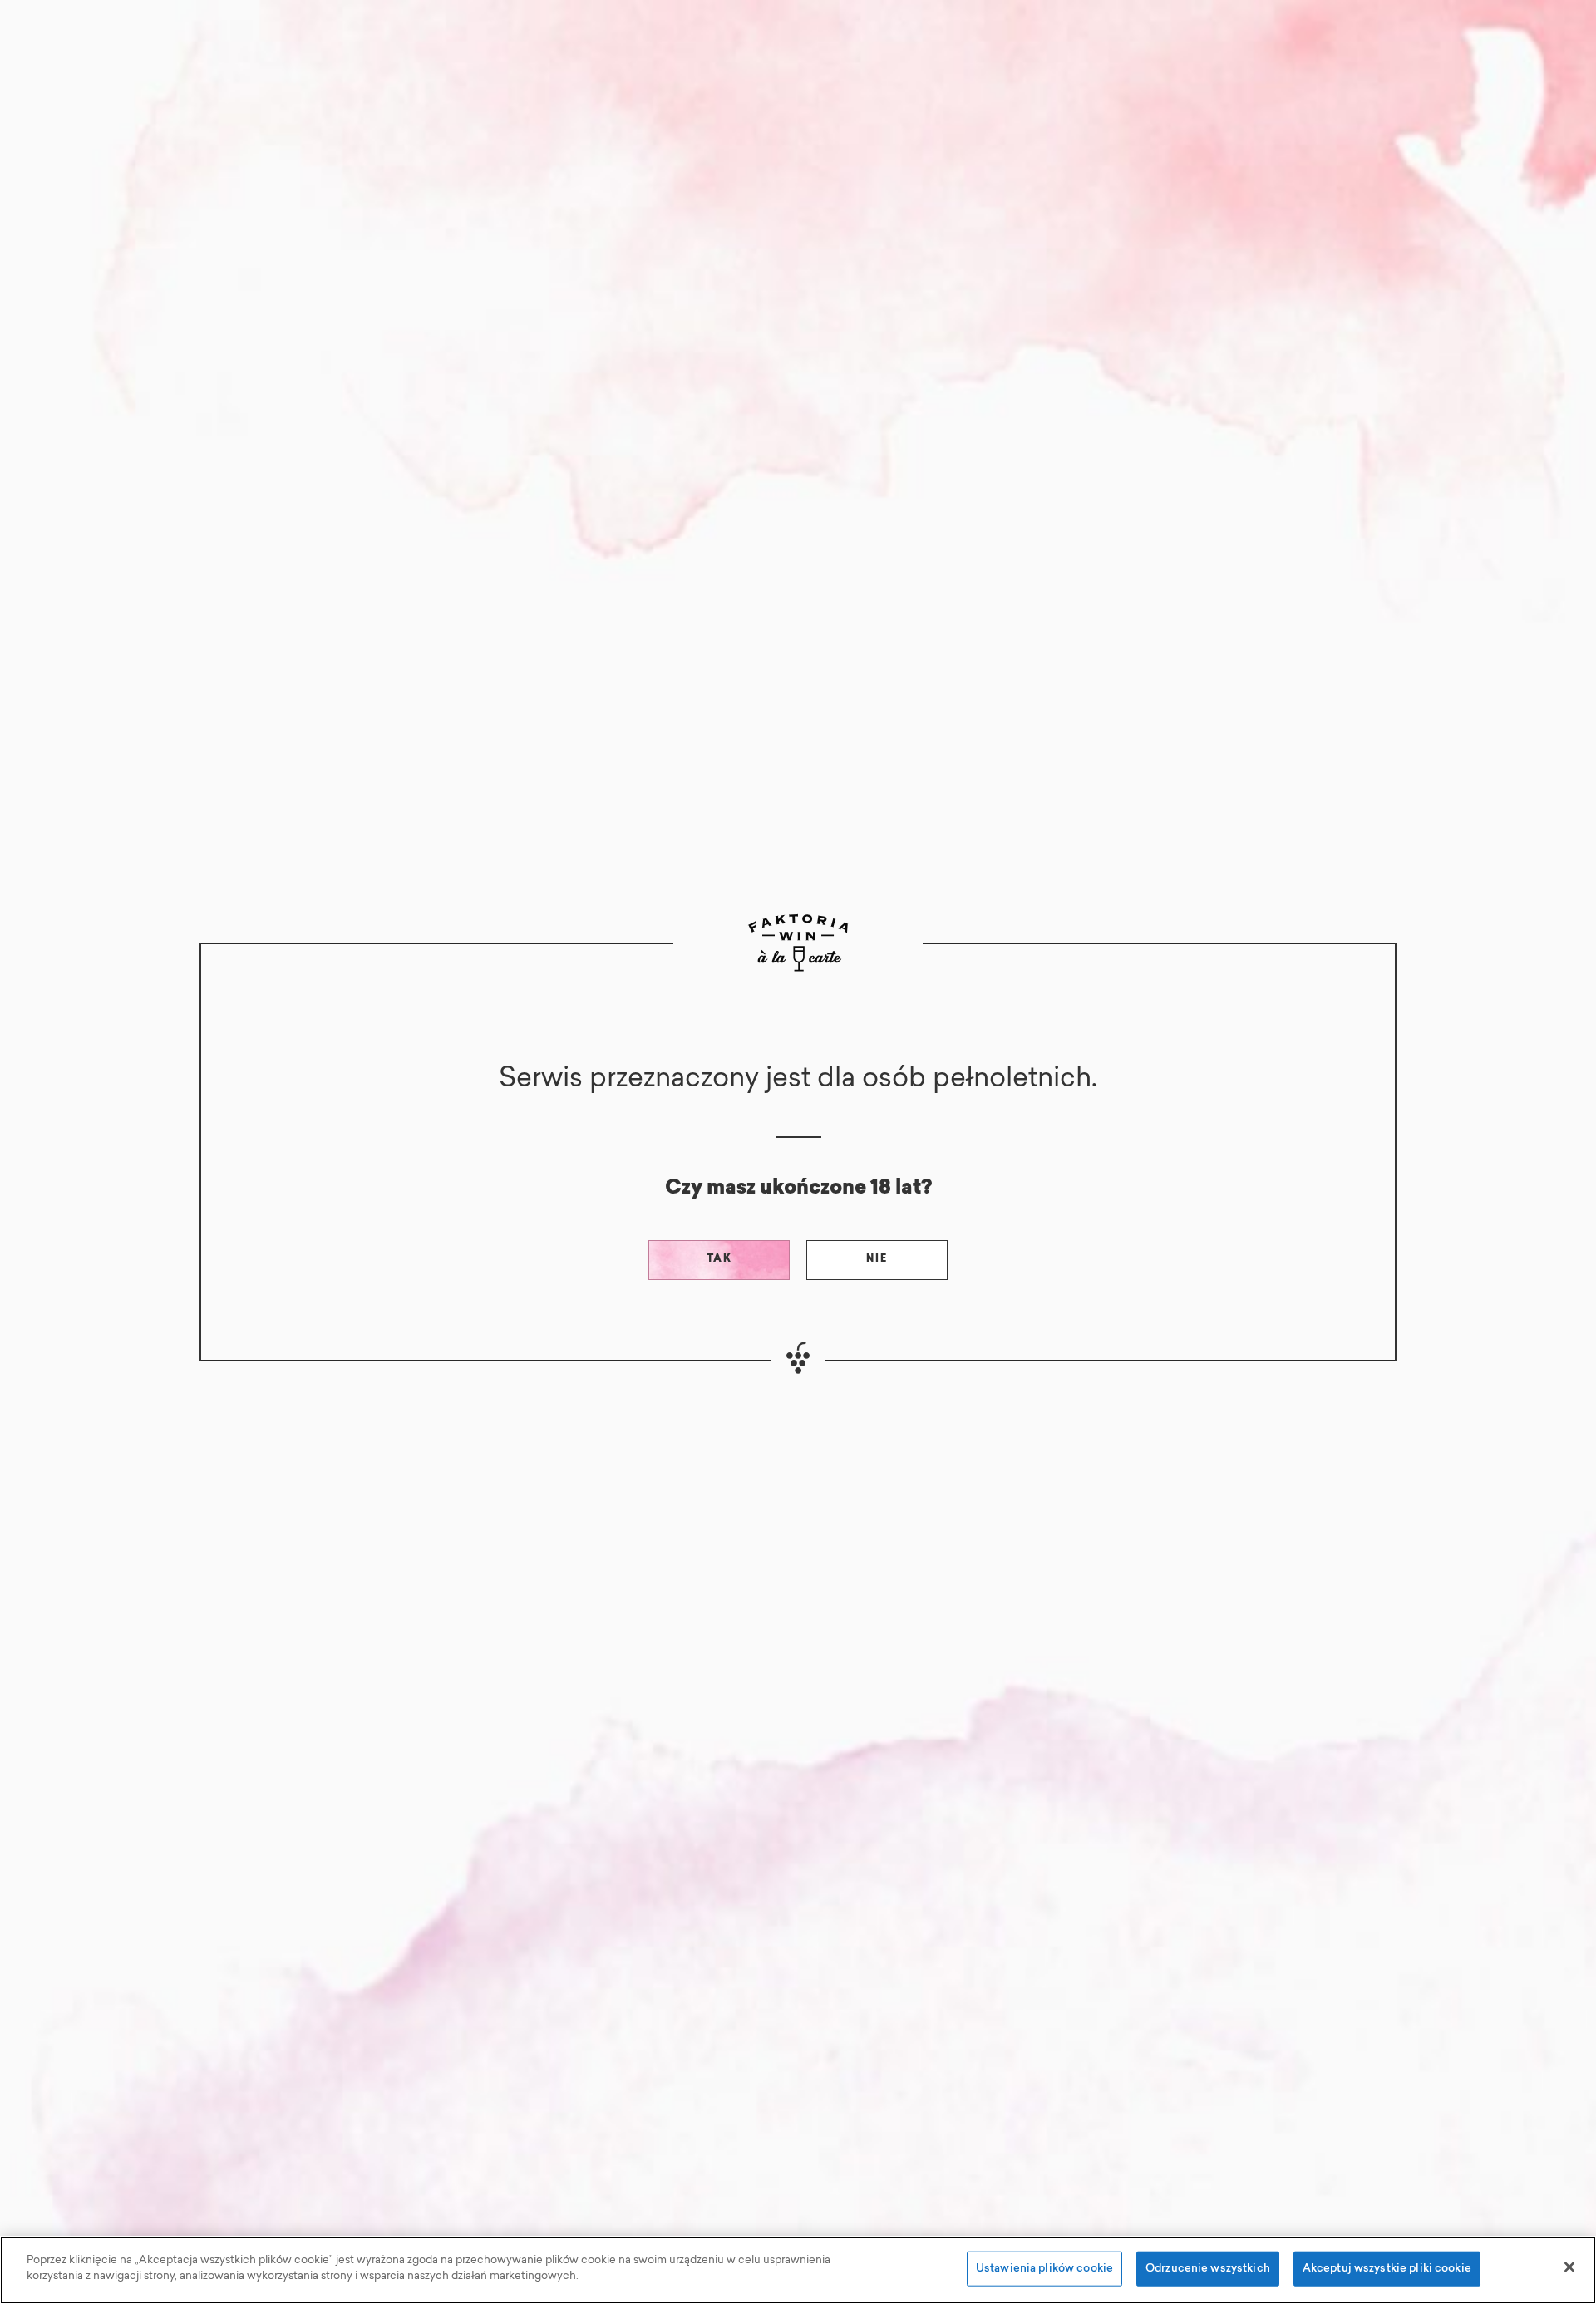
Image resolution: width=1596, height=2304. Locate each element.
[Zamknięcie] (1569, 2267)
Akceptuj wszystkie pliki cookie (1387, 2269)
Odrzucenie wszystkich (1208, 2269)
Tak (719, 1259)
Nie (877, 1259)
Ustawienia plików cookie (1044, 2269)
